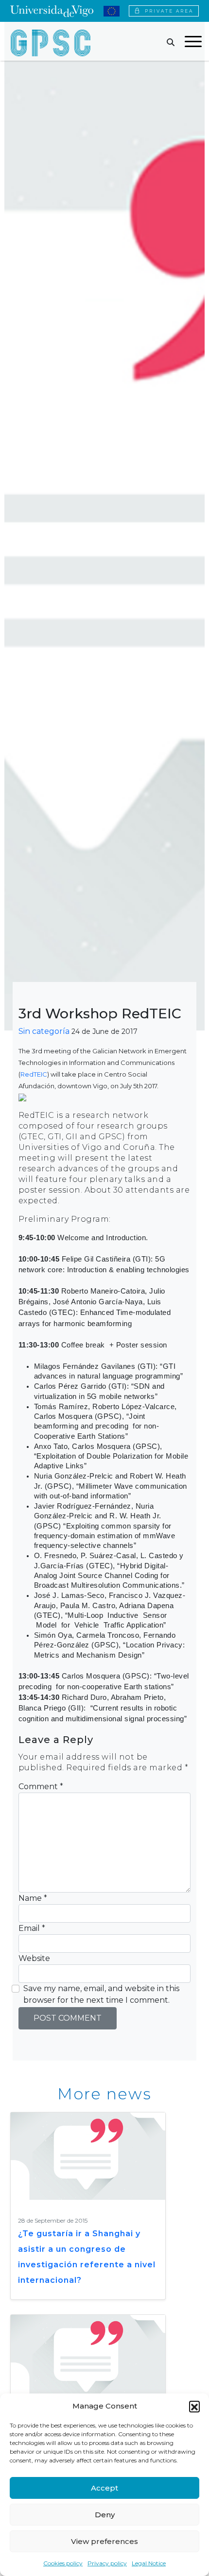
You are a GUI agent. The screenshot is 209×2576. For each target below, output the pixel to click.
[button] (194, 2406)
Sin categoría (44, 1031)
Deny (105, 2515)
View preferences (104, 2541)
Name (33, 1898)
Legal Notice (149, 2563)
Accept (104, 2488)
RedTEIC (34, 1074)
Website (34, 1958)
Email (32, 1928)
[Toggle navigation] (193, 43)
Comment (41, 1787)
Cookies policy (63, 2563)
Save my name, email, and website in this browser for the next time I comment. (101, 1994)
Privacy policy (107, 2563)
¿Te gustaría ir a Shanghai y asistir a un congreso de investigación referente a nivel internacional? (87, 2257)
